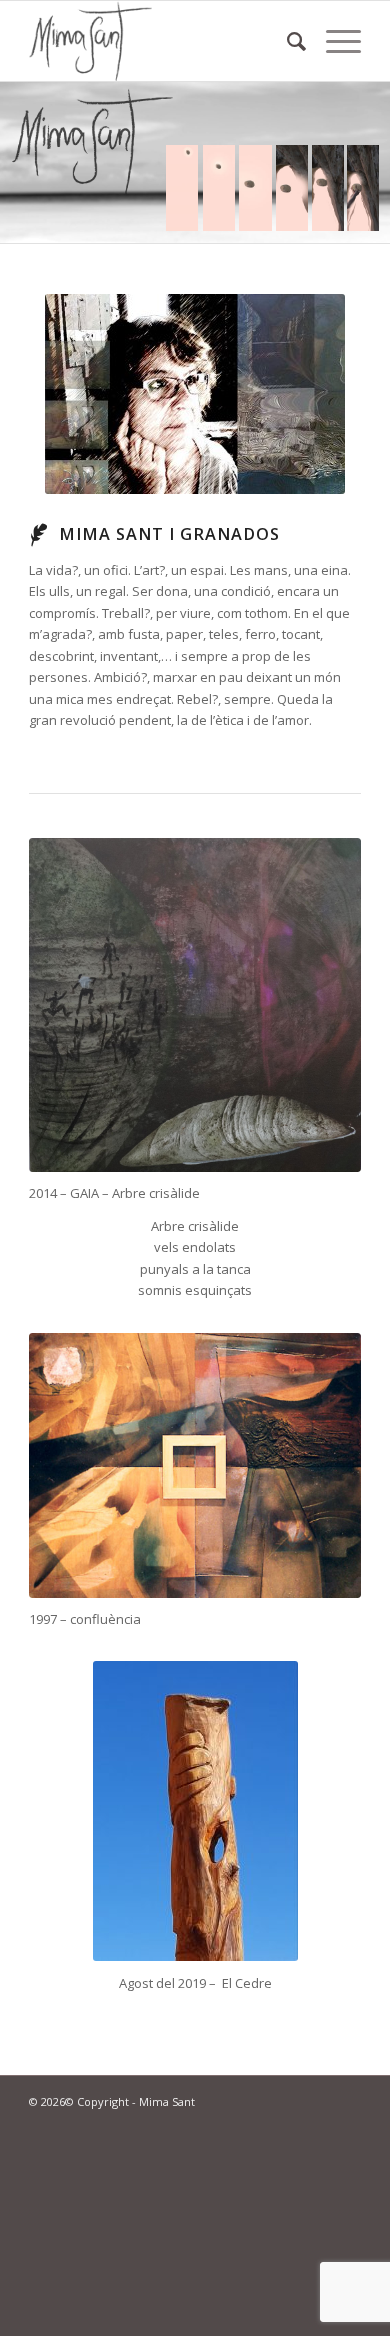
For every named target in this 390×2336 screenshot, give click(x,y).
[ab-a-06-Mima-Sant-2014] (195, 1005)
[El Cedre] (195, 1811)
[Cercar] (286, 41)
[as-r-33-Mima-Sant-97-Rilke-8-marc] (195, 1465)
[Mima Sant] (161, 41)
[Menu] (333, 41)
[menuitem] (286, 41)
